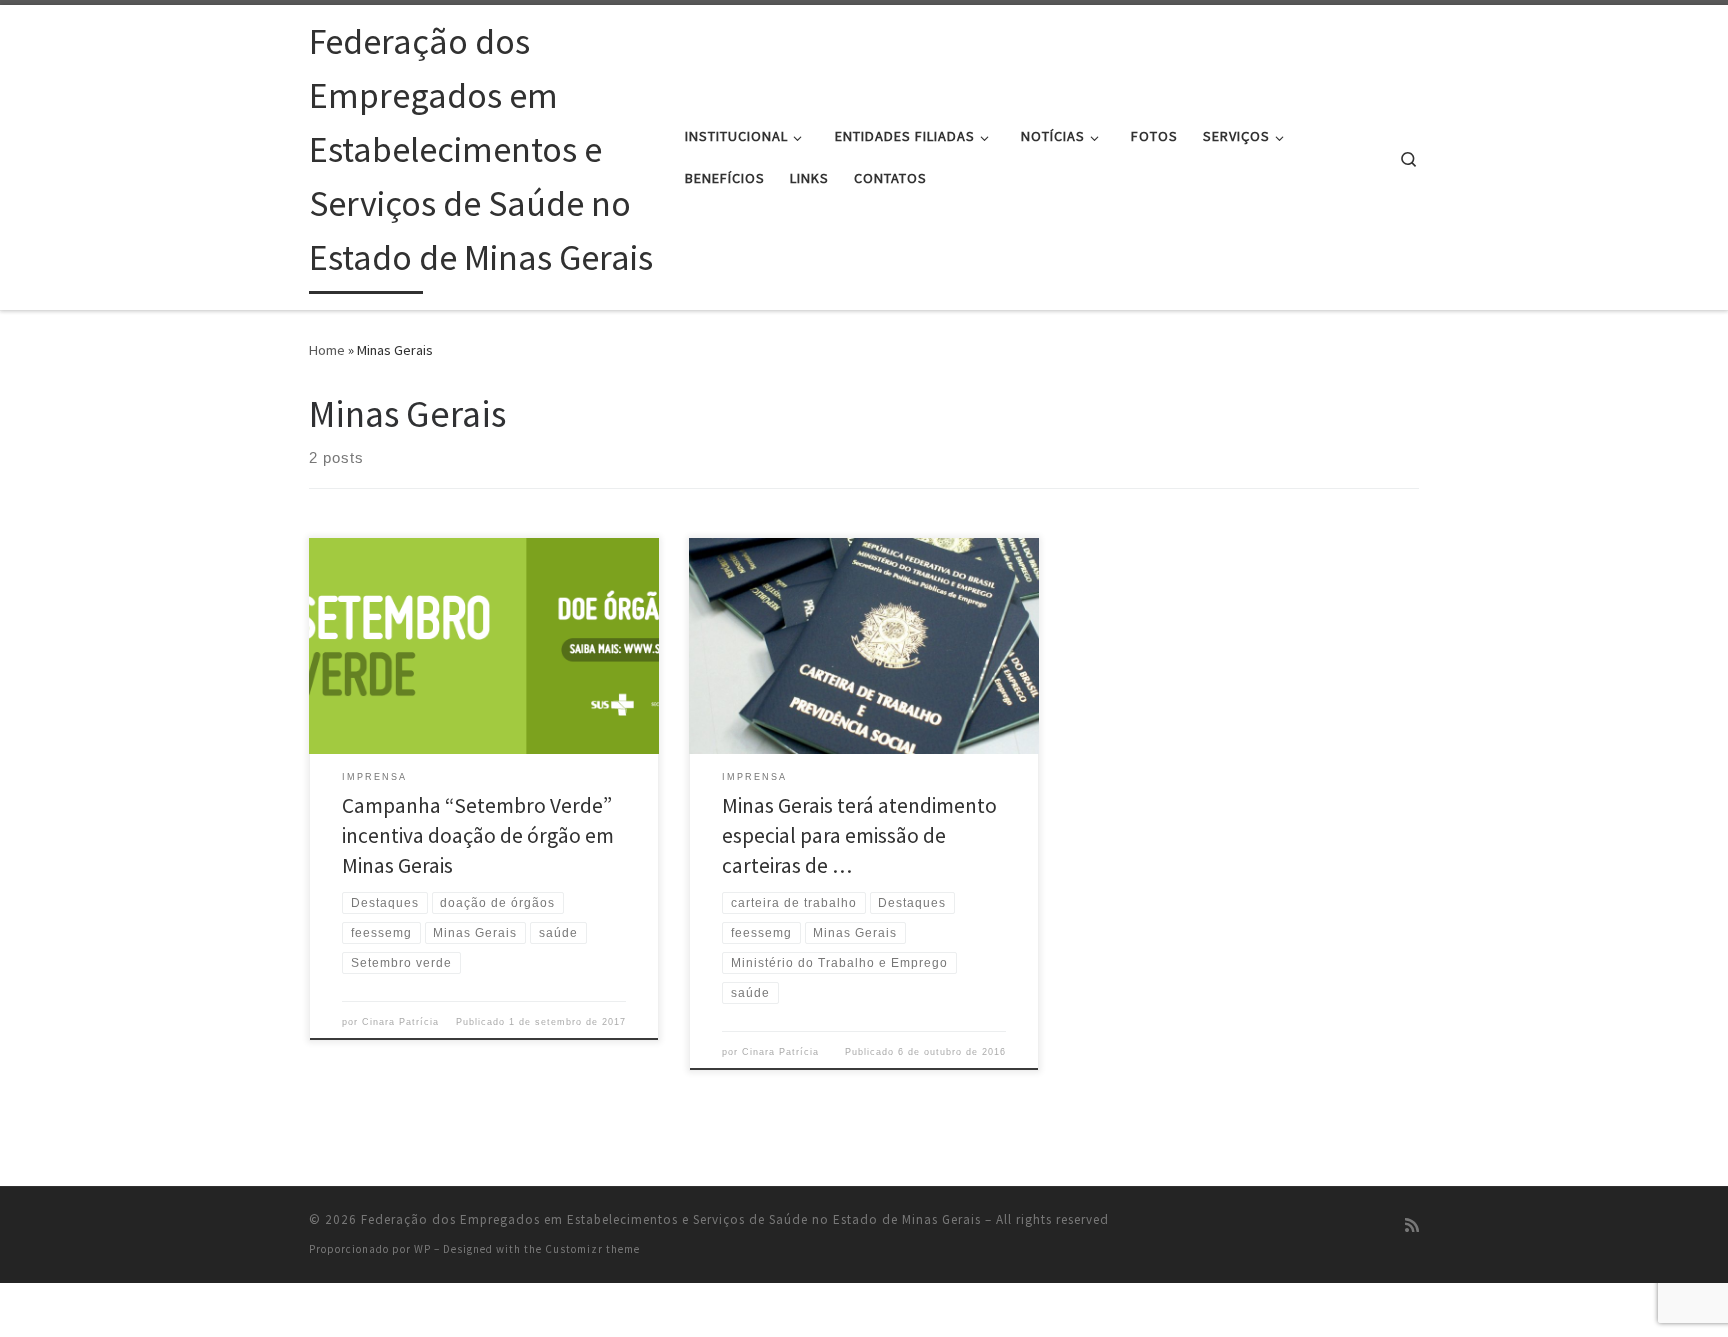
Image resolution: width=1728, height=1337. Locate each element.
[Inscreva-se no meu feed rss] (1412, 1225)
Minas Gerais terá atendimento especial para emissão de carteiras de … (859, 835)
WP (422, 1249)
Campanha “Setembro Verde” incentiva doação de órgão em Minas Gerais (478, 835)
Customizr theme (592, 1249)
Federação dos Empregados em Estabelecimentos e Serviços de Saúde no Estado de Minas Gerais (671, 1219)
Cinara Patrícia (400, 1022)
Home (327, 350)
